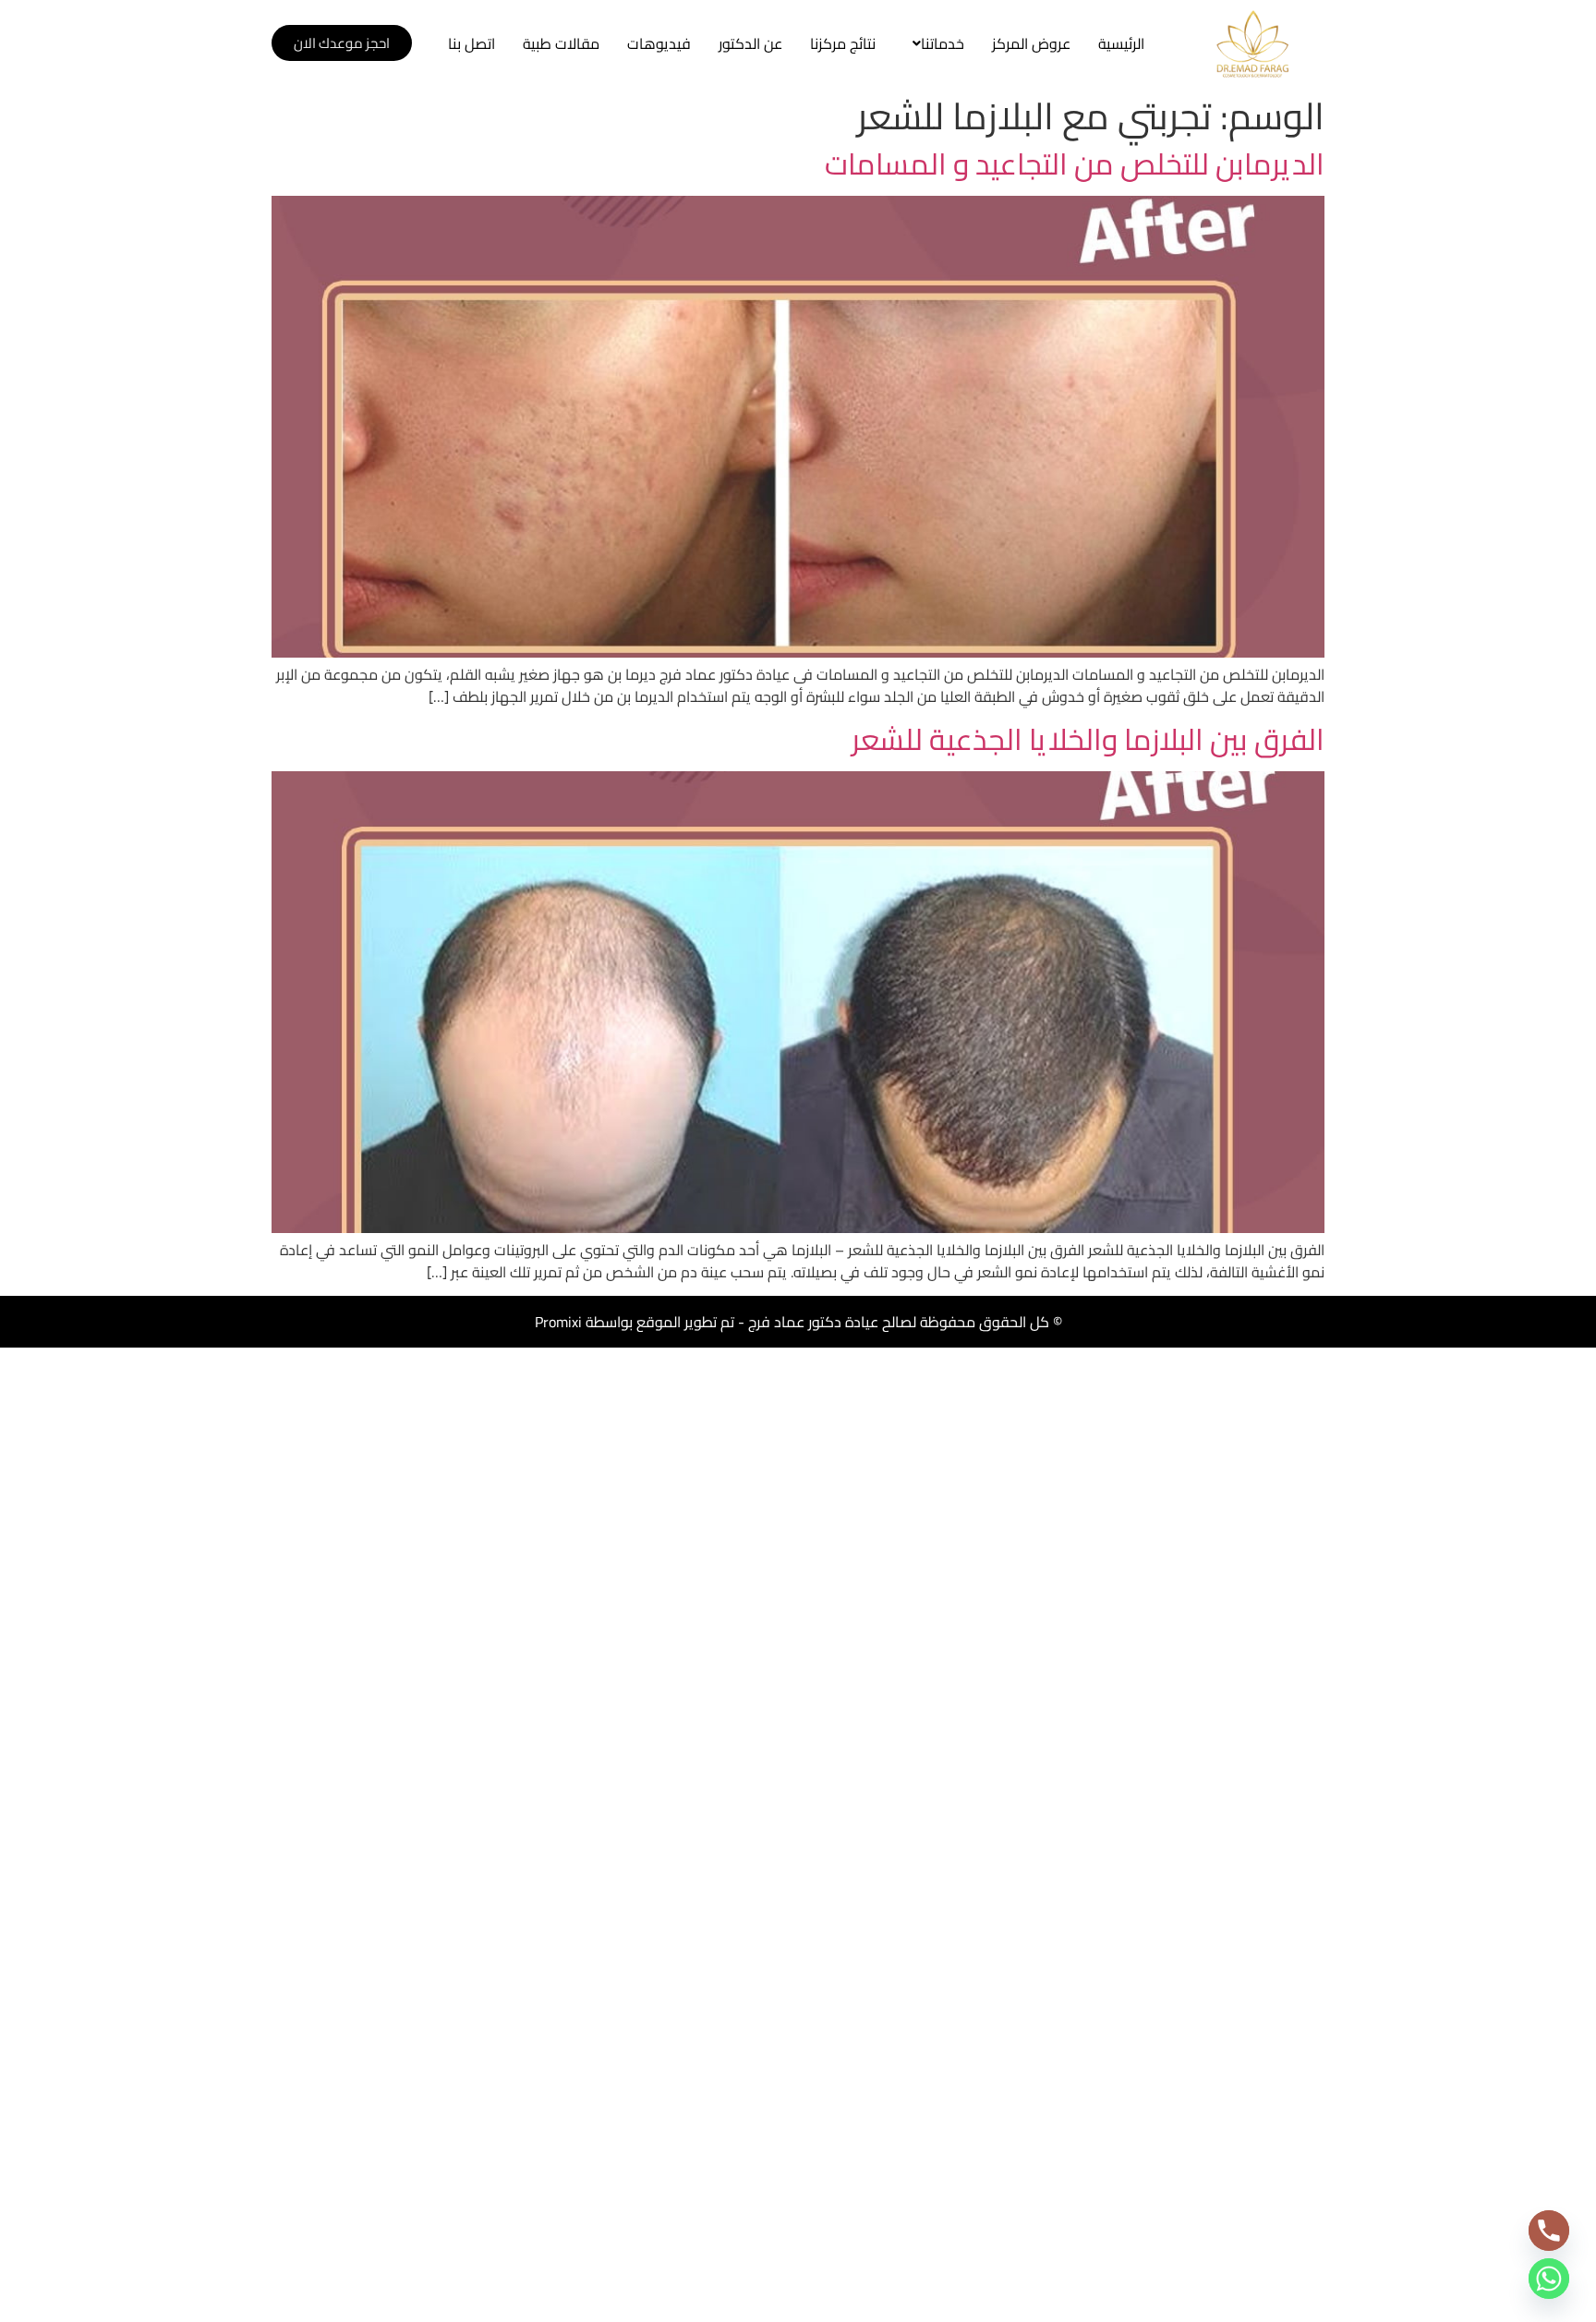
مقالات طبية (561, 43)
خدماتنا (943, 43)
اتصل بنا (472, 43)
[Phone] (1549, 2231)
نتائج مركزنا (843, 43)
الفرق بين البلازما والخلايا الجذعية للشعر (1088, 739)
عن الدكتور (750, 43)
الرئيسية (1121, 43)
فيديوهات (659, 43)
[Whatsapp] (1549, 2279)
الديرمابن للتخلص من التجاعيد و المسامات (1075, 163)
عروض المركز (1031, 43)
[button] (934, 43)
